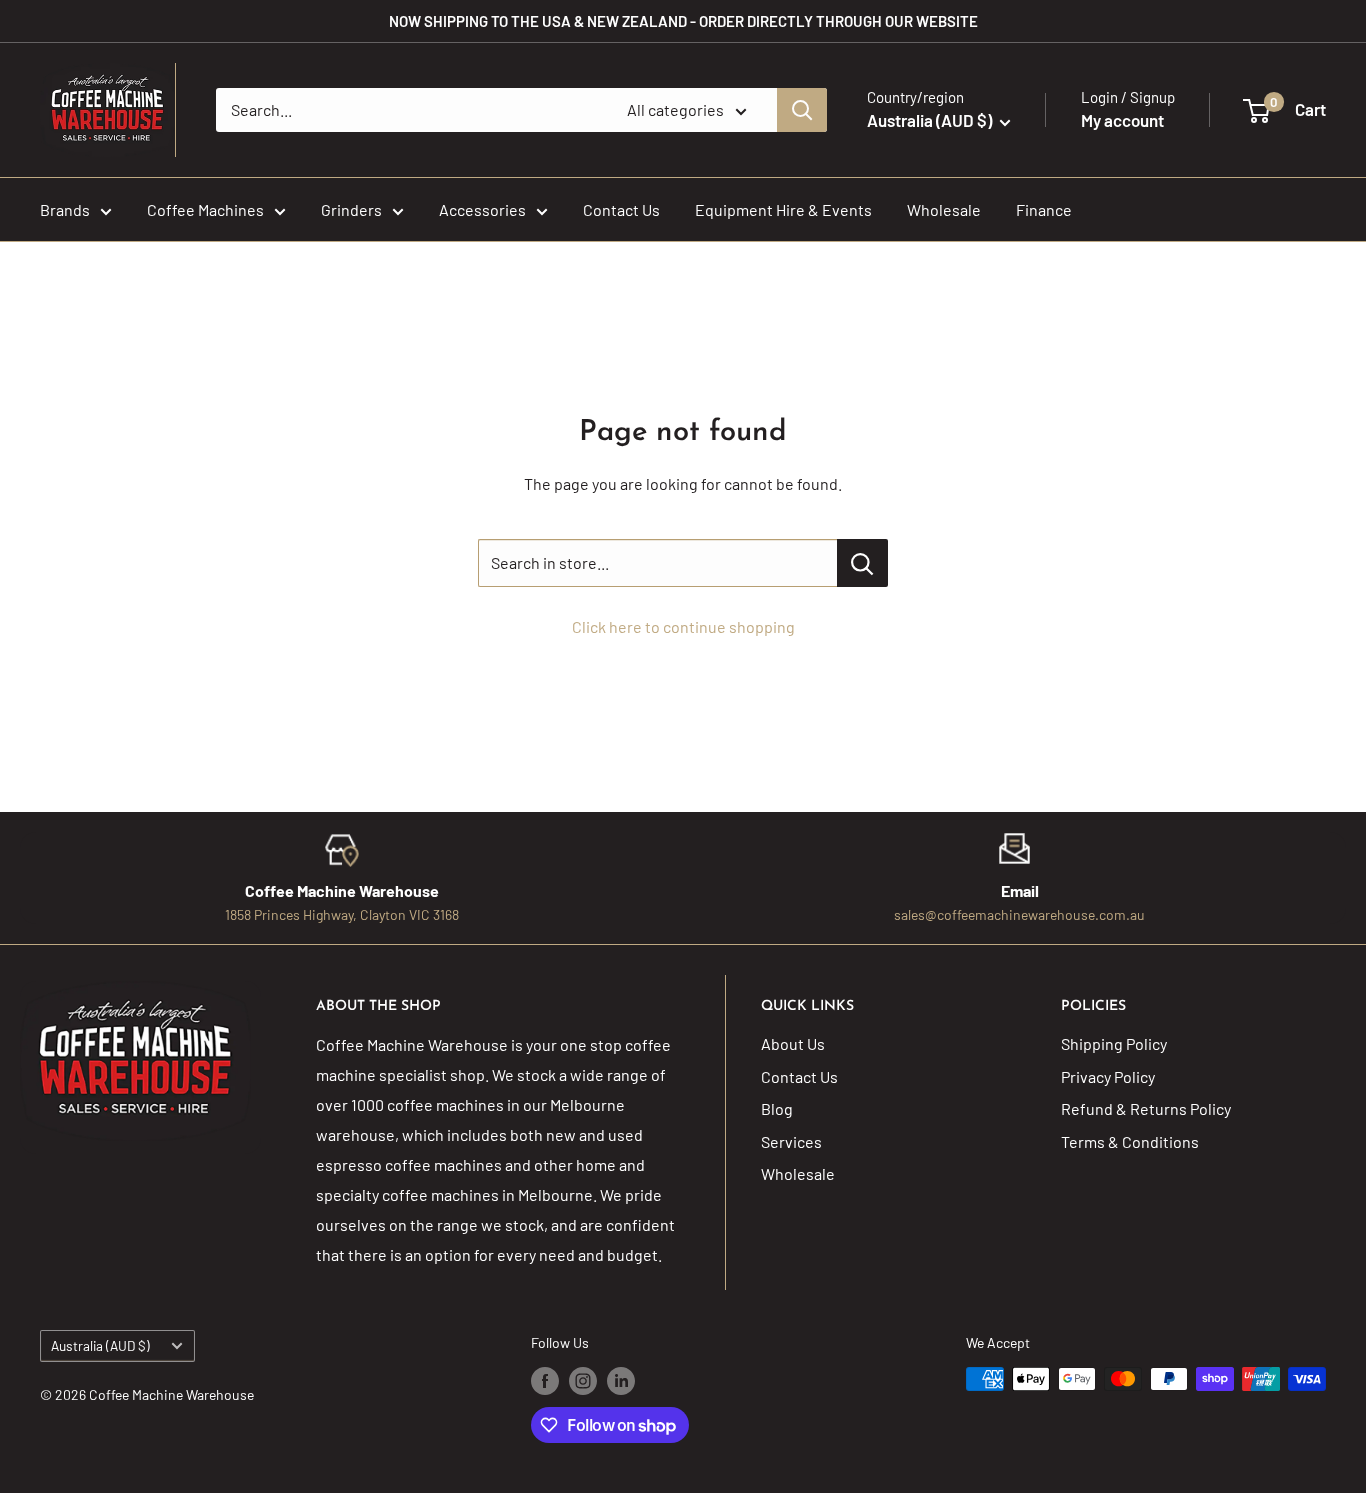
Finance (1044, 209)
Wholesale (944, 209)
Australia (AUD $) (100, 1345)
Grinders (351, 209)
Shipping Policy (1114, 1043)
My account (1122, 120)
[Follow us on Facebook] (545, 1381)
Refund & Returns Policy (1146, 1108)
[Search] (802, 110)
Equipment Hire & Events (783, 209)
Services (791, 1141)
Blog (777, 1108)
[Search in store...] (862, 563)
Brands (65, 209)
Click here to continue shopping (683, 626)
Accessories (482, 209)
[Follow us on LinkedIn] (621, 1381)
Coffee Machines (205, 209)
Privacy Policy (1108, 1076)
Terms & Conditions (1130, 1141)
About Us (793, 1043)
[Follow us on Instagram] (583, 1381)
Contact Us (621, 209)
